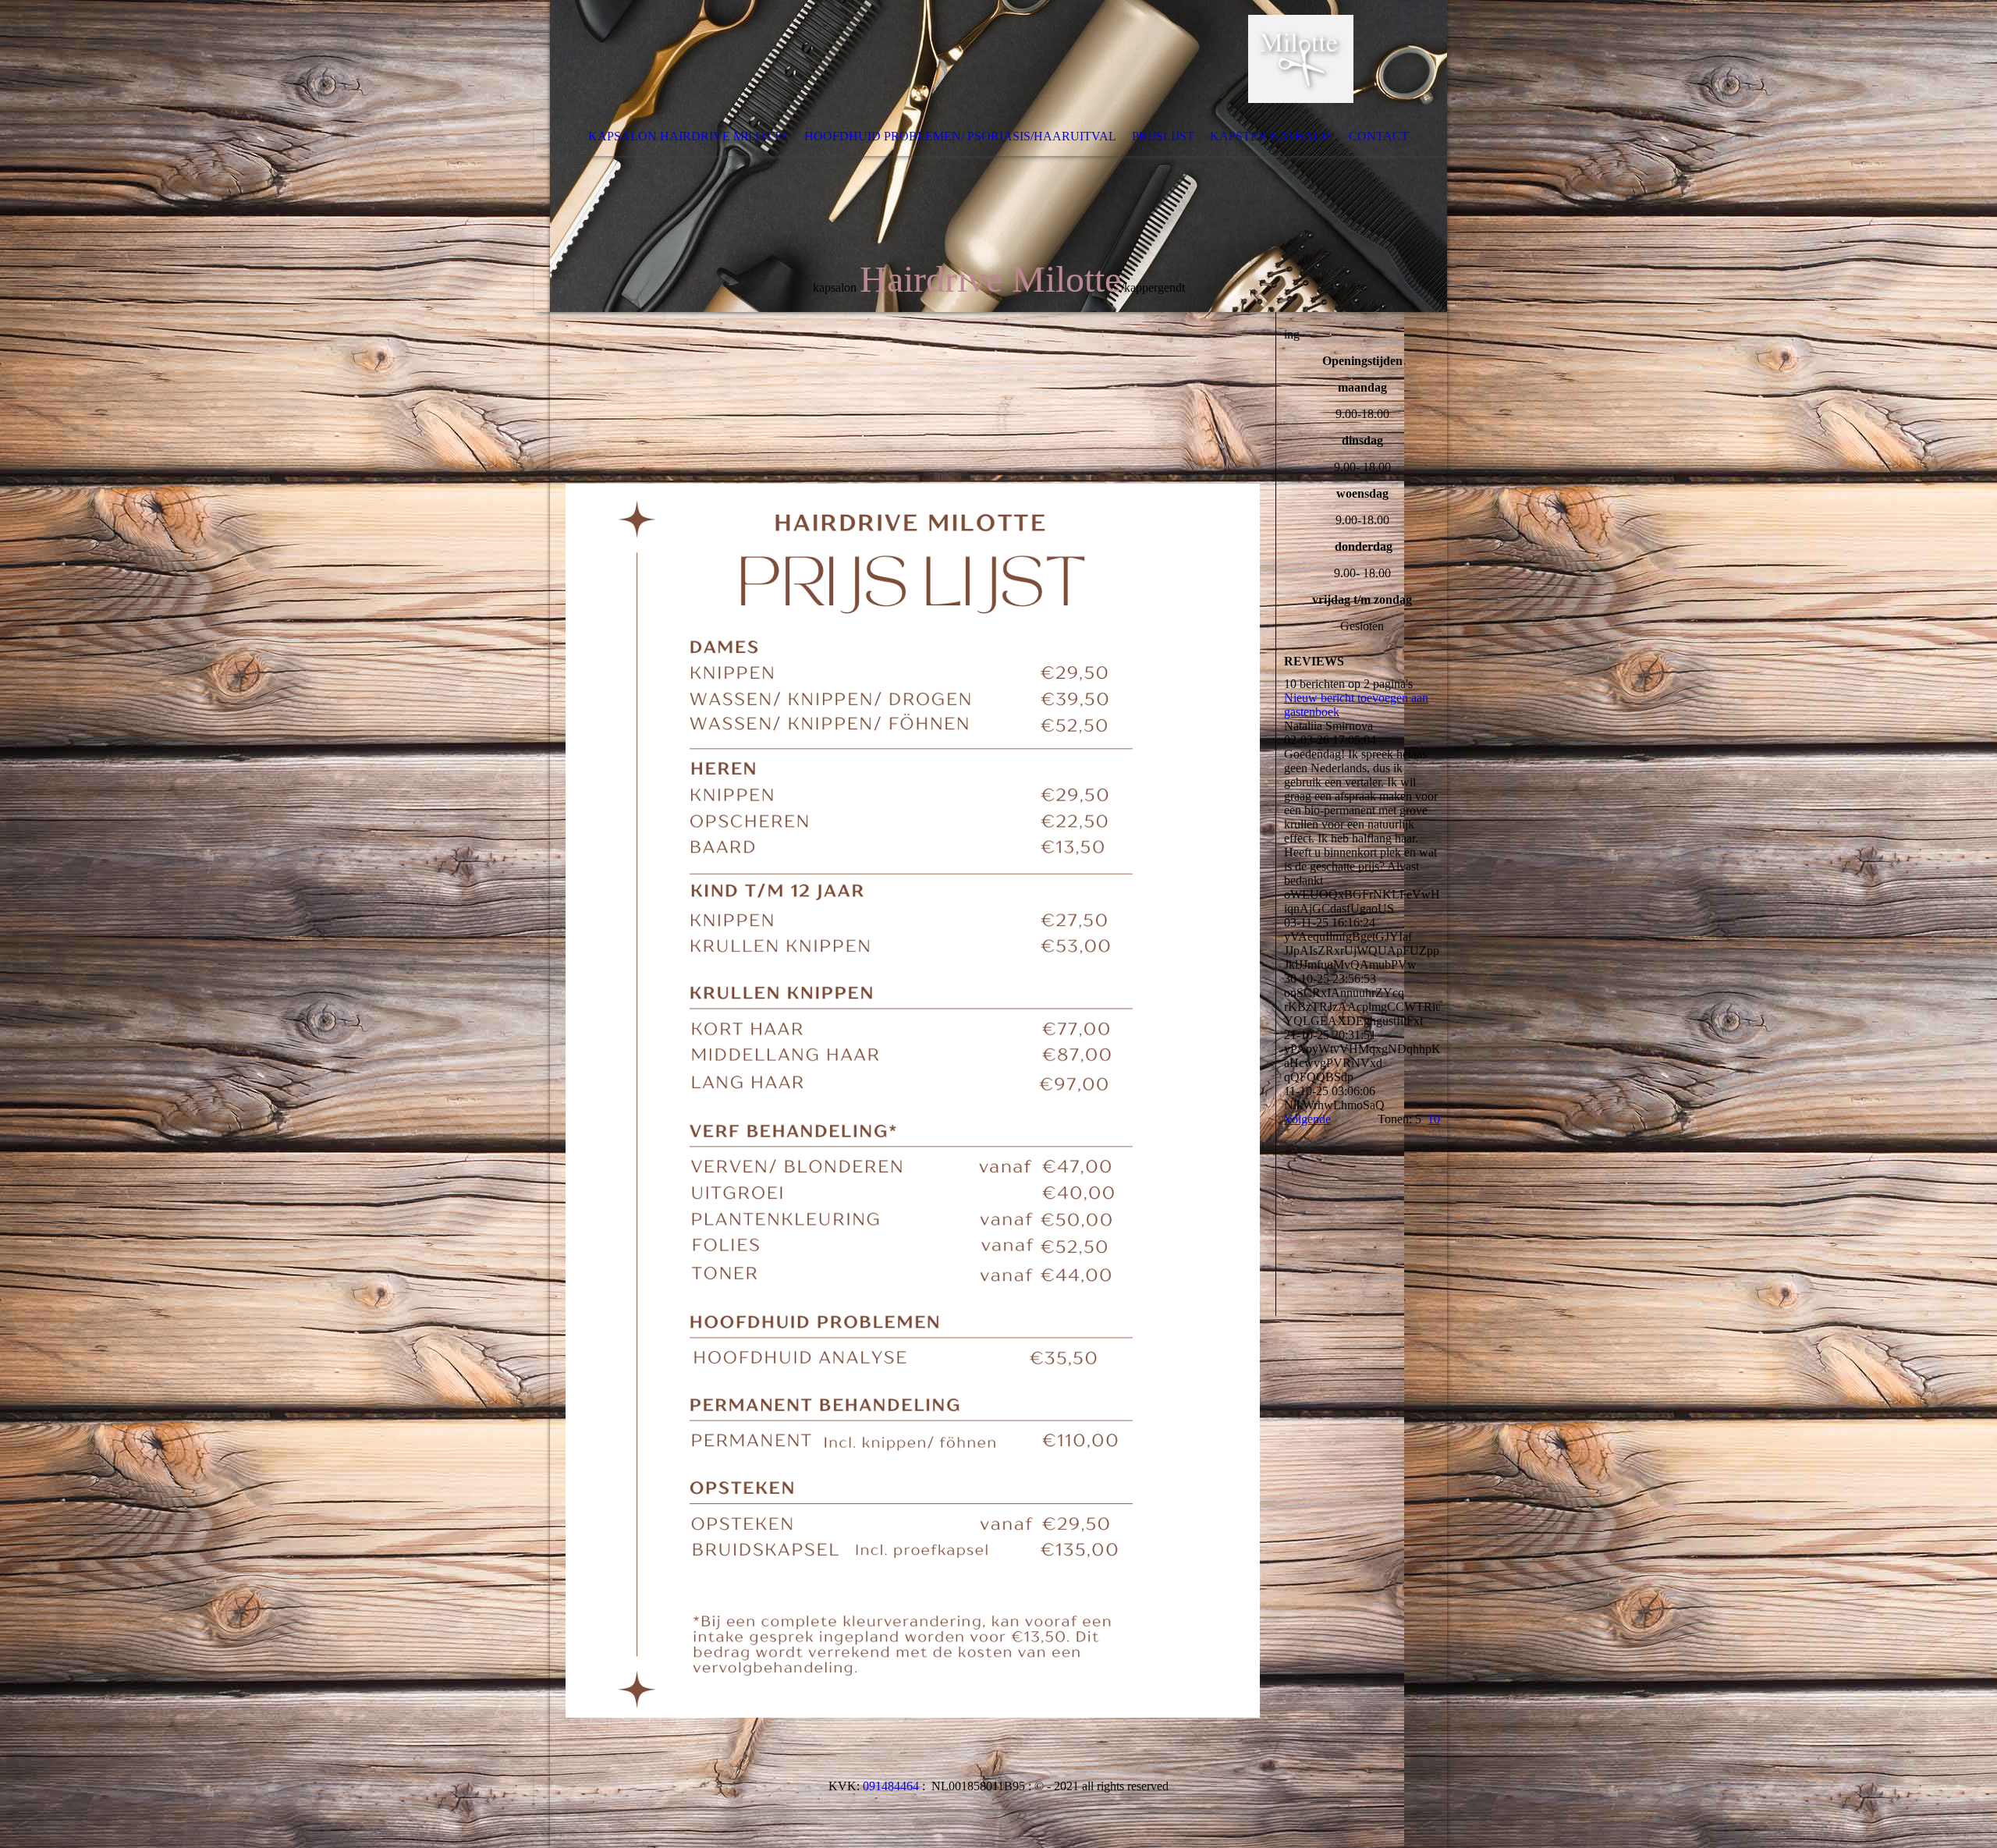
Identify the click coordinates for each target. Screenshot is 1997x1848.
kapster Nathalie (1272, 136)
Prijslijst (1163, 136)
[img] (998, 156)
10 (1434, 1119)
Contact (1379, 136)
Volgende (1307, 1119)
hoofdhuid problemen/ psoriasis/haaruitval (960, 136)
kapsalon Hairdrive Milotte (688, 136)
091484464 (891, 1786)
